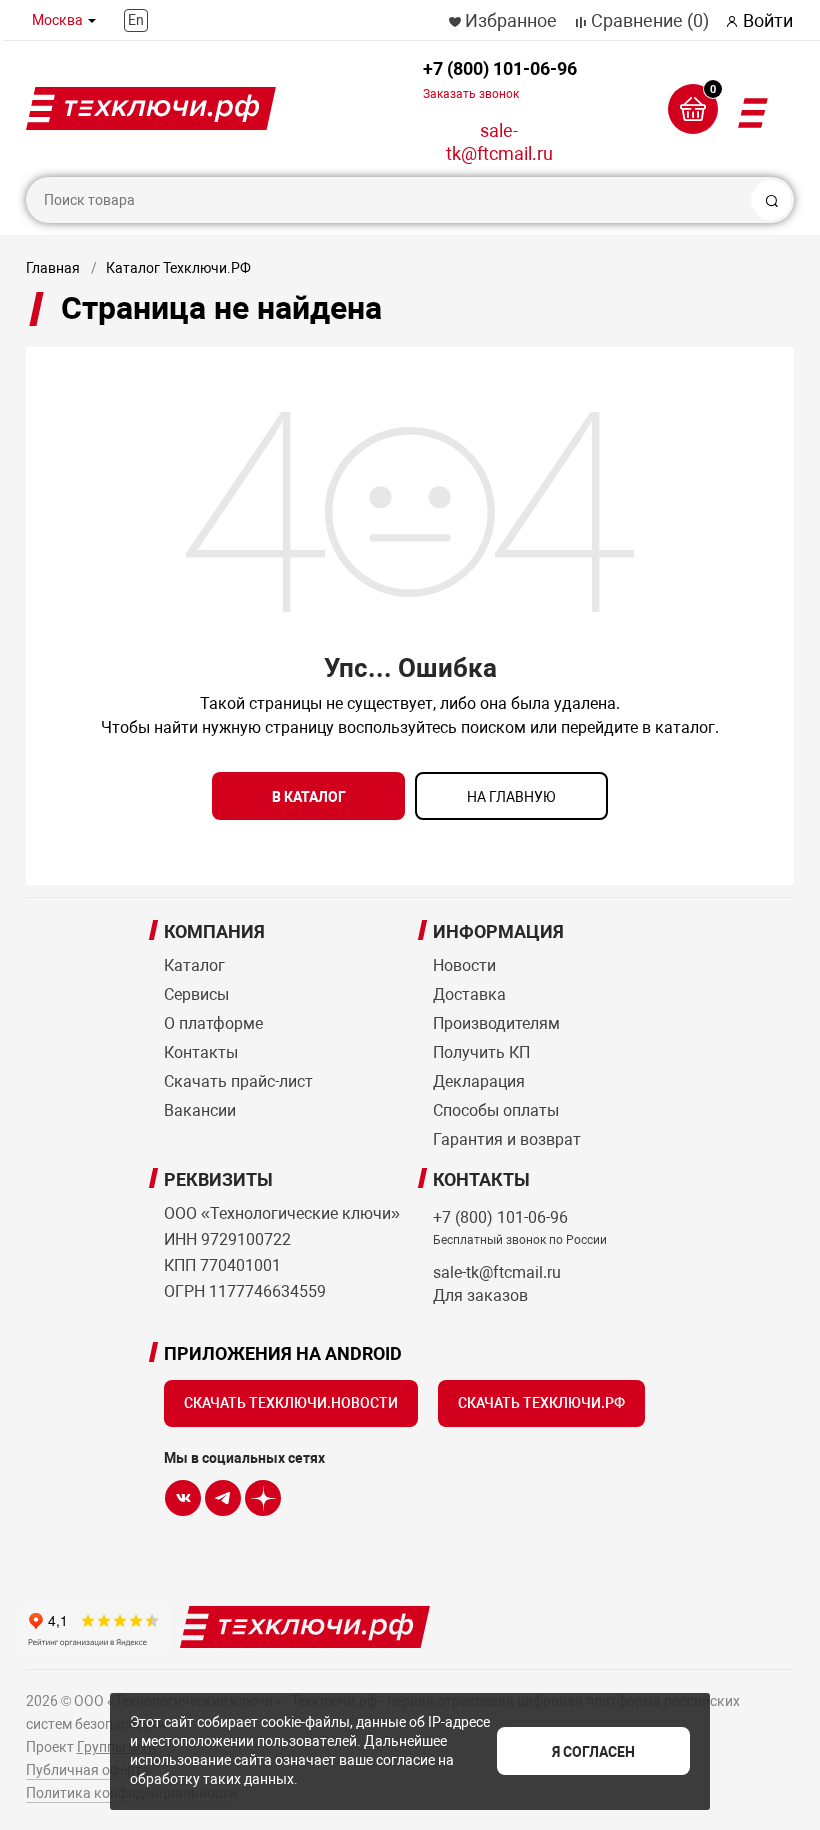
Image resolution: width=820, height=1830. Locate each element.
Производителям (496, 1023)
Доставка (469, 994)
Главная (53, 268)
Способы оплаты (496, 1110)
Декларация (479, 1081)
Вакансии (200, 1110)
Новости (464, 965)
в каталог (309, 797)
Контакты (201, 1052)
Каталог (194, 965)
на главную (511, 797)
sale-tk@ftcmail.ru (499, 142)
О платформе (213, 1023)
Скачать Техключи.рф (541, 1403)
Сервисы (196, 994)
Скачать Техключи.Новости (291, 1403)
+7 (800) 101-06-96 (500, 79)
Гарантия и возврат (507, 1139)
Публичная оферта (88, 1770)
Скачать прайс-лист (238, 1081)
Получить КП (481, 1052)
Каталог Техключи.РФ (178, 268)
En (136, 20)
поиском (493, 727)
